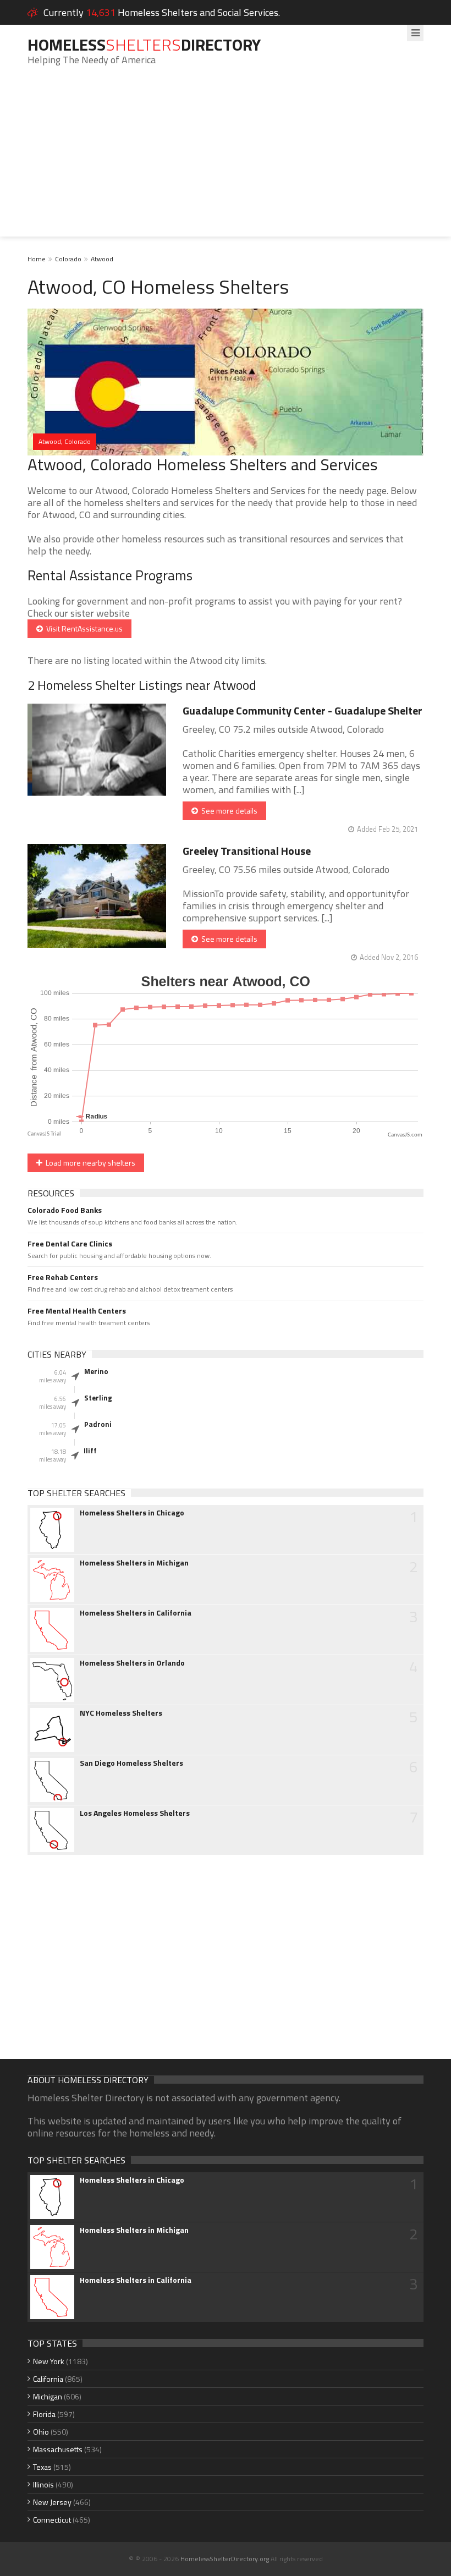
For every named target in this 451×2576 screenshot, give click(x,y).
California (48, 2379)
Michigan (48, 2396)
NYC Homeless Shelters (121, 1713)
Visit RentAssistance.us (83, 628)
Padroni (98, 1424)
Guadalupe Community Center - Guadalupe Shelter (302, 710)
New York (49, 2361)
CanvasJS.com (405, 1135)
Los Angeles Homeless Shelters (135, 1813)
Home (37, 259)
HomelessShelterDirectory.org (225, 2559)
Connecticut (52, 2520)
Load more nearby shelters (89, 1163)
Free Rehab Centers (63, 1277)
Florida (44, 2414)
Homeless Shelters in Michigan (134, 1563)
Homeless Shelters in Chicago (132, 1513)
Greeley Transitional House (247, 851)
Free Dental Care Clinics (70, 1244)
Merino (96, 1371)
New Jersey (52, 2502)
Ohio (41, 2432)
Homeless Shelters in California (136, 1613)
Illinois (43, 2484)
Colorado (68, 259)
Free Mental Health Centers (77, 1311)
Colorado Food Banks (65, 1210)
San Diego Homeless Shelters (131, 1763)
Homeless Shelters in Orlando (132, 1663)
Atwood (102, 259)
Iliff (90, 1451)
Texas (42, 2467)
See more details (228, 811)
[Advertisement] (226, 160)
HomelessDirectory (144, 45)
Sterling (98, 1398)
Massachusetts (58, 2449)
